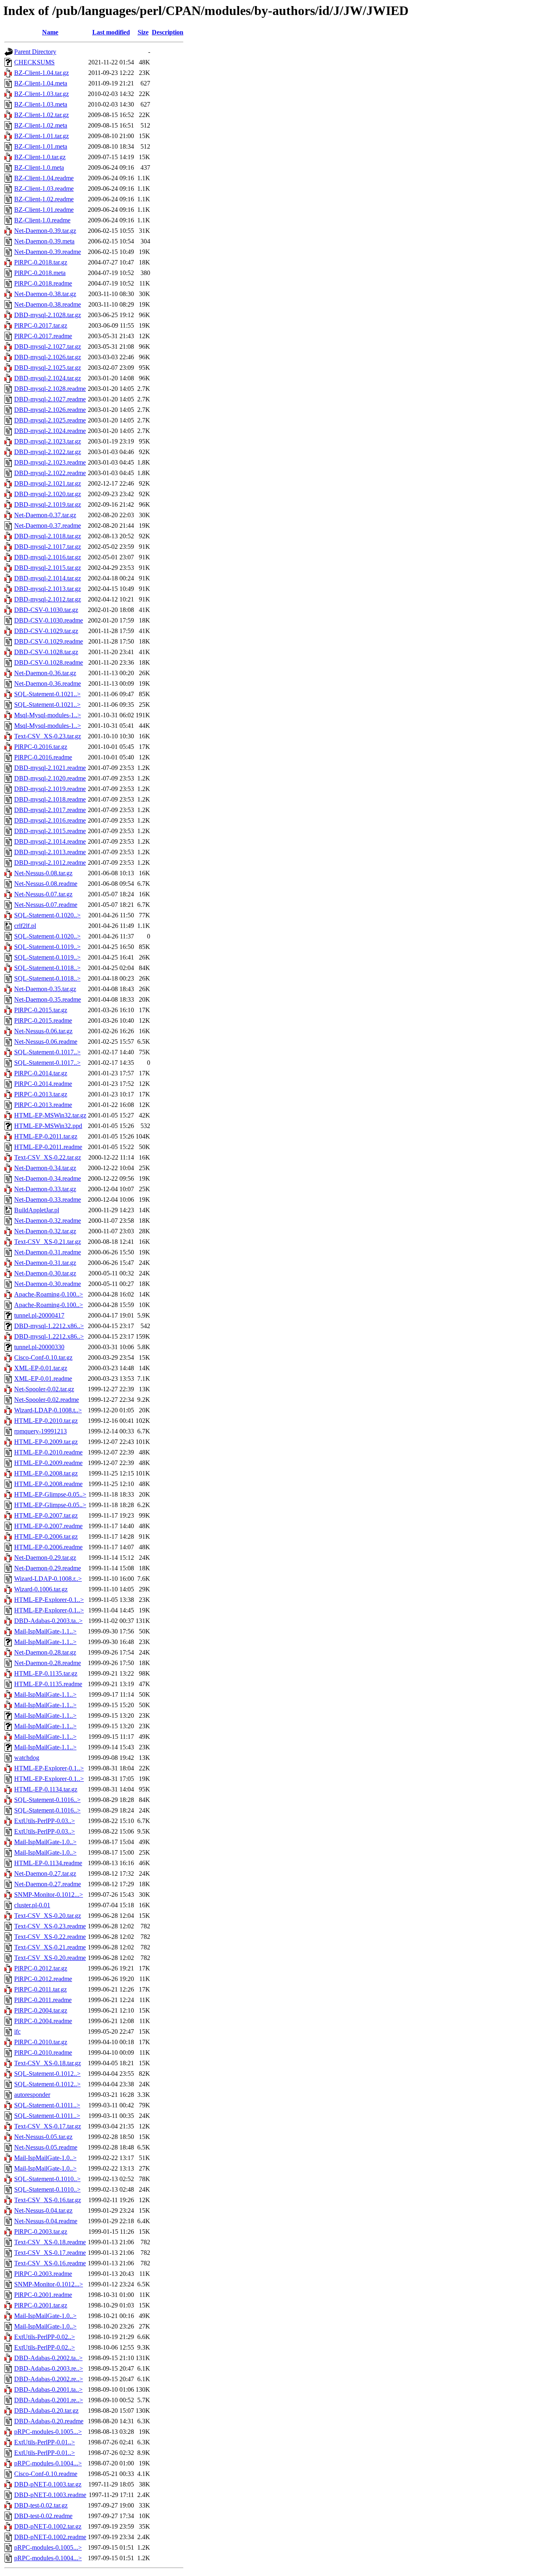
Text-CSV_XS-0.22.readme (50, 1937)
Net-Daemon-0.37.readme (48, 526)
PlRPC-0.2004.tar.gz (41, 2010)
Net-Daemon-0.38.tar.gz (45, 294)
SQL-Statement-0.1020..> (47, 915)
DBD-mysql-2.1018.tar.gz (48, 536)
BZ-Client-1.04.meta (41, 83)
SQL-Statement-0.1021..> (47, 694)
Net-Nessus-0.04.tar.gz (43, 2210)
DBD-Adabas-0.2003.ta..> (48, 1621)
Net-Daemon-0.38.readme (48, 304)
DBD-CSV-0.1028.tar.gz (46, 652)
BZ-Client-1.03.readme (44, 189)
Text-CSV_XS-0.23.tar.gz (48, 736)
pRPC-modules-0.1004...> (48, 2463)
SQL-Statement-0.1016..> (47, 1800)
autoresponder (32, 2095)
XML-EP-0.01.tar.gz (41, 1368)
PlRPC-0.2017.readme (43, 336)
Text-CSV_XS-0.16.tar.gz (48, 2200)
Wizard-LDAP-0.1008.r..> (48, 1579)
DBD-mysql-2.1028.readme (50, 389)
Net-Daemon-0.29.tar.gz (45, 1558)
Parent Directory (35, 52)
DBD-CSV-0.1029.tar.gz (46, 631)
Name (50, 32)
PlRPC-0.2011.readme (43, 2000)
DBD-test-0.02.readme (43, 2516)
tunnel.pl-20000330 (39, 1347)
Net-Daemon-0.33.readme (48, 1200)
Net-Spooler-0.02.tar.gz (44, 1389)
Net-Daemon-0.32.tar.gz (45, 1231)
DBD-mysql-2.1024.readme (50, 431)
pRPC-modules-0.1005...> (48, 2432)
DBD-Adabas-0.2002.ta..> (48, 2358)
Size (143, 32)
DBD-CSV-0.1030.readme (49, 620)
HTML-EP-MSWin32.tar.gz (50, 1115)
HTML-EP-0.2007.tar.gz (46, 1515)
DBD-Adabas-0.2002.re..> (49, 2379)
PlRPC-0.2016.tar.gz (41, 747)
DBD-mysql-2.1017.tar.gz (48, 547)
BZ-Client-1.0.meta (39, 167)
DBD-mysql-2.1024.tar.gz (48, 378)
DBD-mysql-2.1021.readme (50, 768)
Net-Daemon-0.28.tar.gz (45, 1652)
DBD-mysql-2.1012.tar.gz (48, 599)
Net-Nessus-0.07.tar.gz (43, 894)
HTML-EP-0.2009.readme (48, 1463)
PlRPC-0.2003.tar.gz (41, 2232)
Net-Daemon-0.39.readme (48, 252)
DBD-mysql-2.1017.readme (50, 810)
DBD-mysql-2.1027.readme (50, 399)
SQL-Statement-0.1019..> (47, 947)
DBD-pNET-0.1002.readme (50, 2537)
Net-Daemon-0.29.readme (48, 1568)
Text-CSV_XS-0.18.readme (50, 2242)
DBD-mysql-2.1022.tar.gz (48, 452)
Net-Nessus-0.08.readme (46, 884)
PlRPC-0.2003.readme (43, 2274)
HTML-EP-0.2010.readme (48, 1452)
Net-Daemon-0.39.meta (44, 241)
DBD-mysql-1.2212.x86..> (49, 1326)
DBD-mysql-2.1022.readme (50, 473)
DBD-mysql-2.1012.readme (50, 863)
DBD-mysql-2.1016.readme (50, 820)
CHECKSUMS (34, 62)
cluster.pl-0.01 (32, 1905)
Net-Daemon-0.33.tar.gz (45, 1189)
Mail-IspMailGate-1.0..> (45, 1842)
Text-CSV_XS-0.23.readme (50, 1926)
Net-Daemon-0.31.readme (48, 1252)
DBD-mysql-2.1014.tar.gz (48, 578)
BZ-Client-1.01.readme (44, 210)
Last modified (111, 32)
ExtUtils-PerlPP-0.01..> (45, 2442)
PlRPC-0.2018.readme (43, 283)
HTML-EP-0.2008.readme (48, 1484)
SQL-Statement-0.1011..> (47, 2105)
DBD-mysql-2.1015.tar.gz (48, 568)
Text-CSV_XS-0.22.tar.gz (48, 1157)
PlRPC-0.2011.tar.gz (40, 1989)
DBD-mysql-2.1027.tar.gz (48, 347)
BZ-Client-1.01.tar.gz (41, 136)
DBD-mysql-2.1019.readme (50, 789)
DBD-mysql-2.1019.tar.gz (48, 504)
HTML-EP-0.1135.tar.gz (46, 1673)
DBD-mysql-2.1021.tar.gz (48, 483)
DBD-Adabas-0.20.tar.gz (46, 2411)
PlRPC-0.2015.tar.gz (41, 1010)
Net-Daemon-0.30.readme (48, 1284)
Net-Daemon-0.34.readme (48, 1178)
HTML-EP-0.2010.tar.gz (46, 1421)
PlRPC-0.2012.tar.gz (41, 1968)
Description (168, 32)
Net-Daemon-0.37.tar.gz (45, 515)
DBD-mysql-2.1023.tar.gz (48, 441)
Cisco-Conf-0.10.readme (46, 2474)
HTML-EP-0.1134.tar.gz (46, 1789)
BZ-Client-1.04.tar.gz (41, 73)
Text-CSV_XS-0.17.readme (50, 2253)
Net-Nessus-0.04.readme (46, 2221)
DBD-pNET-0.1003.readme (50, 2495)
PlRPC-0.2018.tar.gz (41, 262)
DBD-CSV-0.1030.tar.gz (46, 610)
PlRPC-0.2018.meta (40, 273)
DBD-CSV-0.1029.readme (49, 641)
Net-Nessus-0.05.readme (46, 2147)
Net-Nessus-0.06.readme (46, 1042)
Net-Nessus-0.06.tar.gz (43, 1031)
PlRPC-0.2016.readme (43, 757)
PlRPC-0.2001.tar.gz (41, 2305)
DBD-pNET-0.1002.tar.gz (48, 2526)
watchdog (27, 1758)
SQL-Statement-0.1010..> (47, 2179)
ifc (17, 2031)
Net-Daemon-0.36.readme (48, 683)
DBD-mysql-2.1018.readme (50, 799)
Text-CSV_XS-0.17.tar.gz (48, 2126)
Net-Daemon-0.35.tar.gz (45, 989)
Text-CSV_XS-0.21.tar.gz (48, 1242)
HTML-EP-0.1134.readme (48, 1863)
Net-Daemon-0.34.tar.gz (45, 1168)
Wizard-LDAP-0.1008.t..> (48, 1410)
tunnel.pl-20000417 (39, 1315)
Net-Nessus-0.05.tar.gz (43, 2137)
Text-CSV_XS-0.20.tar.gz (48, 1916)
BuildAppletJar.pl (37, 1210)
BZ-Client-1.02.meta (41, 125)
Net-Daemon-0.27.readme (48, 1884)
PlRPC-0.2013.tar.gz (41, 1094)
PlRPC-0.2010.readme (43, 2052)
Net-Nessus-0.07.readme (46, 905)
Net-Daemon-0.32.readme (48, 1221)
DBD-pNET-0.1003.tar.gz (48, 2484)
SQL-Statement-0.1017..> (47, 1052)
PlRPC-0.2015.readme (43, 1020)
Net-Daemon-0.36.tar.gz (45, 673)
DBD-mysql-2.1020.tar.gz (48, 494)
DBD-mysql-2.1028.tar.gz (48, 315)
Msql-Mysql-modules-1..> (48, 715)
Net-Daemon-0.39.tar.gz (45, 231)
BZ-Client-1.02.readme (44, 199)
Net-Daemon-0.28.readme (48, 1663)
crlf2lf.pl (25, 926)
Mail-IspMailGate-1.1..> (45, 1631)
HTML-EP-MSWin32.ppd (48, 1126)
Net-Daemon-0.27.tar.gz (45, 1873)
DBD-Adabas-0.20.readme (49, 2421)
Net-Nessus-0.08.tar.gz (43, 873)
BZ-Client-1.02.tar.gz (41, 115)
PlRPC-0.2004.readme (43, 2021)
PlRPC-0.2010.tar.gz (41, 2042)
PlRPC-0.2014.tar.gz (41, 1073)
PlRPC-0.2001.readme (43, 2295)
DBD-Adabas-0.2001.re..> (49, 2400)
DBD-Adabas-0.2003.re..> (49, 2368)
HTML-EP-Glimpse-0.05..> (50, 1494)
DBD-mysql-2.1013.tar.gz (48, 589)
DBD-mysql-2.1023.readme (50, 462)
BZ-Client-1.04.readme (44, 178)
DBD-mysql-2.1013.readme (50, 852)
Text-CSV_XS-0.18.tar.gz (48, 2063)
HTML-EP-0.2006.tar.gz (46, 1536)
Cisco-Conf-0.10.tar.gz (43, 1357)
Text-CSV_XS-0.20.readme (50, 1958)
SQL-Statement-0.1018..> (47, 968)
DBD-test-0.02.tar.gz (41, 2505)
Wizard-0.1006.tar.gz (41, 1589)
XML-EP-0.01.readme (43, 1379)
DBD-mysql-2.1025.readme (50, 420)
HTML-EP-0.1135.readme (48, 1684)
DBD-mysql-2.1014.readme (50, 841)
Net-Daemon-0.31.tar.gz (45, 1263)
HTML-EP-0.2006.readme (48, 1547)
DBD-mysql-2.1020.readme (50, 778)
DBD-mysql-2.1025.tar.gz (48, 368)
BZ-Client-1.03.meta (41, 104)
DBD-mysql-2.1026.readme (50, 410)
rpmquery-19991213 (40, 1431)
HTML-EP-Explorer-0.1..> (49, 1600)
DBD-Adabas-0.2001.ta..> (48, 2389)
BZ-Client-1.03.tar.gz (41, 94)
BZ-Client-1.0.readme (42, 220)
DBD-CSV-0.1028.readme (49, 662)
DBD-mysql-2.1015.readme (50, 831)
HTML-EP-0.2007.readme (48, 1526)
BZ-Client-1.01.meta (41, 146)
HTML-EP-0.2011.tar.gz (46, 1136)
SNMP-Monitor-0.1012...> (49, 1895)
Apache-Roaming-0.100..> (49, 1294)
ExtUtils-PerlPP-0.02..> (45, 2337)
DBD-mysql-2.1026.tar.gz (48, 357)
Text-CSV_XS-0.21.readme (50, 1947)
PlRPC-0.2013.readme (43, 1105)
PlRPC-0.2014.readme (43, 1084)
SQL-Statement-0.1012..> (47, 2074)
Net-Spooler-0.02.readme (47, 1400)
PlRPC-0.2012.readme (43, 1979)
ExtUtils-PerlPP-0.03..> (45, 1821)
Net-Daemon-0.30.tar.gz (45, 1273)
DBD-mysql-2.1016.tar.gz (48, 557)
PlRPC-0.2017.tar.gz (41, 325)
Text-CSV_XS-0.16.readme (50, 2263)
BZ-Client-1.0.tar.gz (40, 157)
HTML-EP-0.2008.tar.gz (46, 1473)
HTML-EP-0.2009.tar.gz (46, 1442)
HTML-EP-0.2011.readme (48, 1147)
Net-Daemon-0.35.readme (48, 999)
